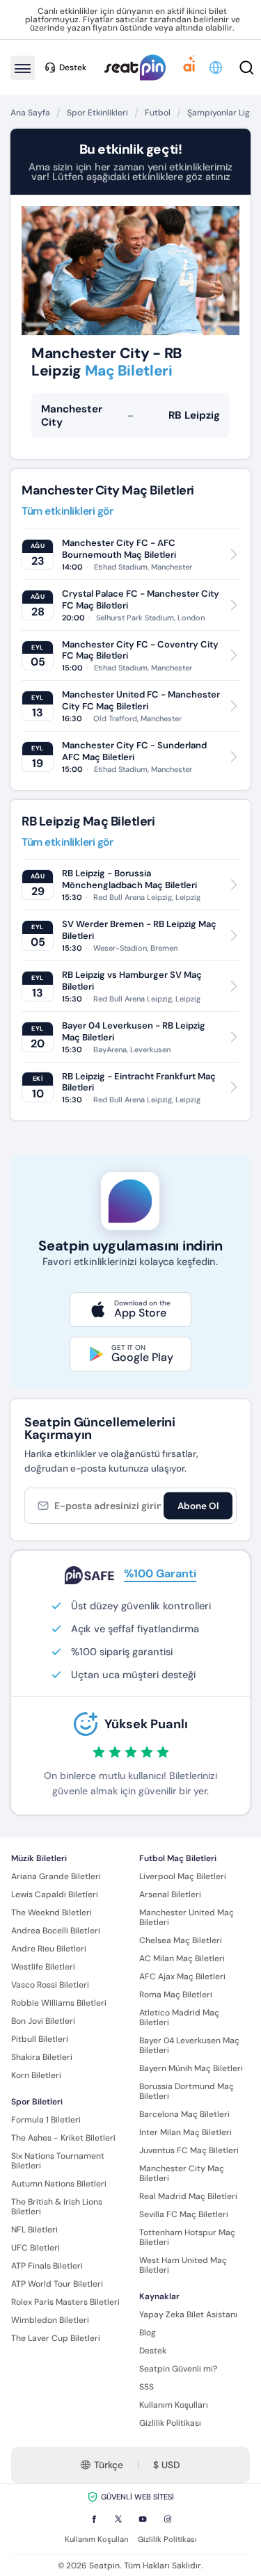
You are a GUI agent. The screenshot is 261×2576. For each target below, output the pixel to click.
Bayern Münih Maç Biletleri (191, 2068)
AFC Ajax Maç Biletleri (182, 1977)
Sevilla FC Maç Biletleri (184, 2214)
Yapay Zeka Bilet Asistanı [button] (188, 2315)
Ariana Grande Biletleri (56, 1876)
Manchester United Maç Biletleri (187, 1917)
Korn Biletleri (36, 2075)
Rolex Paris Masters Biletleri (65, 2302)
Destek (153, 2351)
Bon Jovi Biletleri (43, 2021)
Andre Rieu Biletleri (49, 1949)
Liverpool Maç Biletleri (183, 1876)
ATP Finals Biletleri (47, 2266)
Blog (148, 2333)
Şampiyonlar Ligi (220, 113)
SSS (147, 2387)
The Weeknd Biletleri (52, 1913)
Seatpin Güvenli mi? (178, 2369)
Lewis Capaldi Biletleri (55, 1894)
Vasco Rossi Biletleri (50, 1985)
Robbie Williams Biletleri (59, 2003)
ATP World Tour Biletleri (57, 2284)
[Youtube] (143, 2519)
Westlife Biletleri (43, 1967)
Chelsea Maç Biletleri (181, 1940)
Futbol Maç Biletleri (178, 1858)
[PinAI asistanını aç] (189, 67)
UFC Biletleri (35, 2248)
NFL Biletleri (34, 2230)
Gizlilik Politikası (170, 2423)
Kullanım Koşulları (174, 2405)
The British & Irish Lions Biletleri (57, 2207)
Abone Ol (198, 1505)
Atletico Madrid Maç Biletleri (179, 2018)
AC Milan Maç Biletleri (182, 1958)
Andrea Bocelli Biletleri (56, 1931)
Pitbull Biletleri (40, 2039)
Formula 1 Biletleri (46, 2120)
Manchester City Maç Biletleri (182, 2173)
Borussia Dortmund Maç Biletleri (187, 2091)
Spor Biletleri (37, 2102)
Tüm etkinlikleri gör (67, 512)
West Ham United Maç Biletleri (183, 2265)
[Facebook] (94, 2519)
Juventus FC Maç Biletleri (189, 2150)
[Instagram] (168, 2519)
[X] (118, 2519)
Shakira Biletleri (42, 2057)
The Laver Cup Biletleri (56, 2338)
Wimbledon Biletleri (50, 2320)
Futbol (158, 113)
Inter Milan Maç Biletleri (185, 2132)
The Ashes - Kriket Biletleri (63, 2138)
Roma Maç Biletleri (176, 1995)
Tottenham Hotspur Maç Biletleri (187, 2237)
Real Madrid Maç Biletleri (188, 2196)
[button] (217, 67)
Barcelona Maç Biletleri (184, 2114)
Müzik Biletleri (39, 1858)
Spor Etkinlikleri (97, 113)
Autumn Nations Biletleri (59, 2184)
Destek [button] (73, 67)
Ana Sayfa (30, 113)
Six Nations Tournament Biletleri (58, 2161)
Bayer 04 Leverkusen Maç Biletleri (189, 2045)
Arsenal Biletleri (170, 1894)
